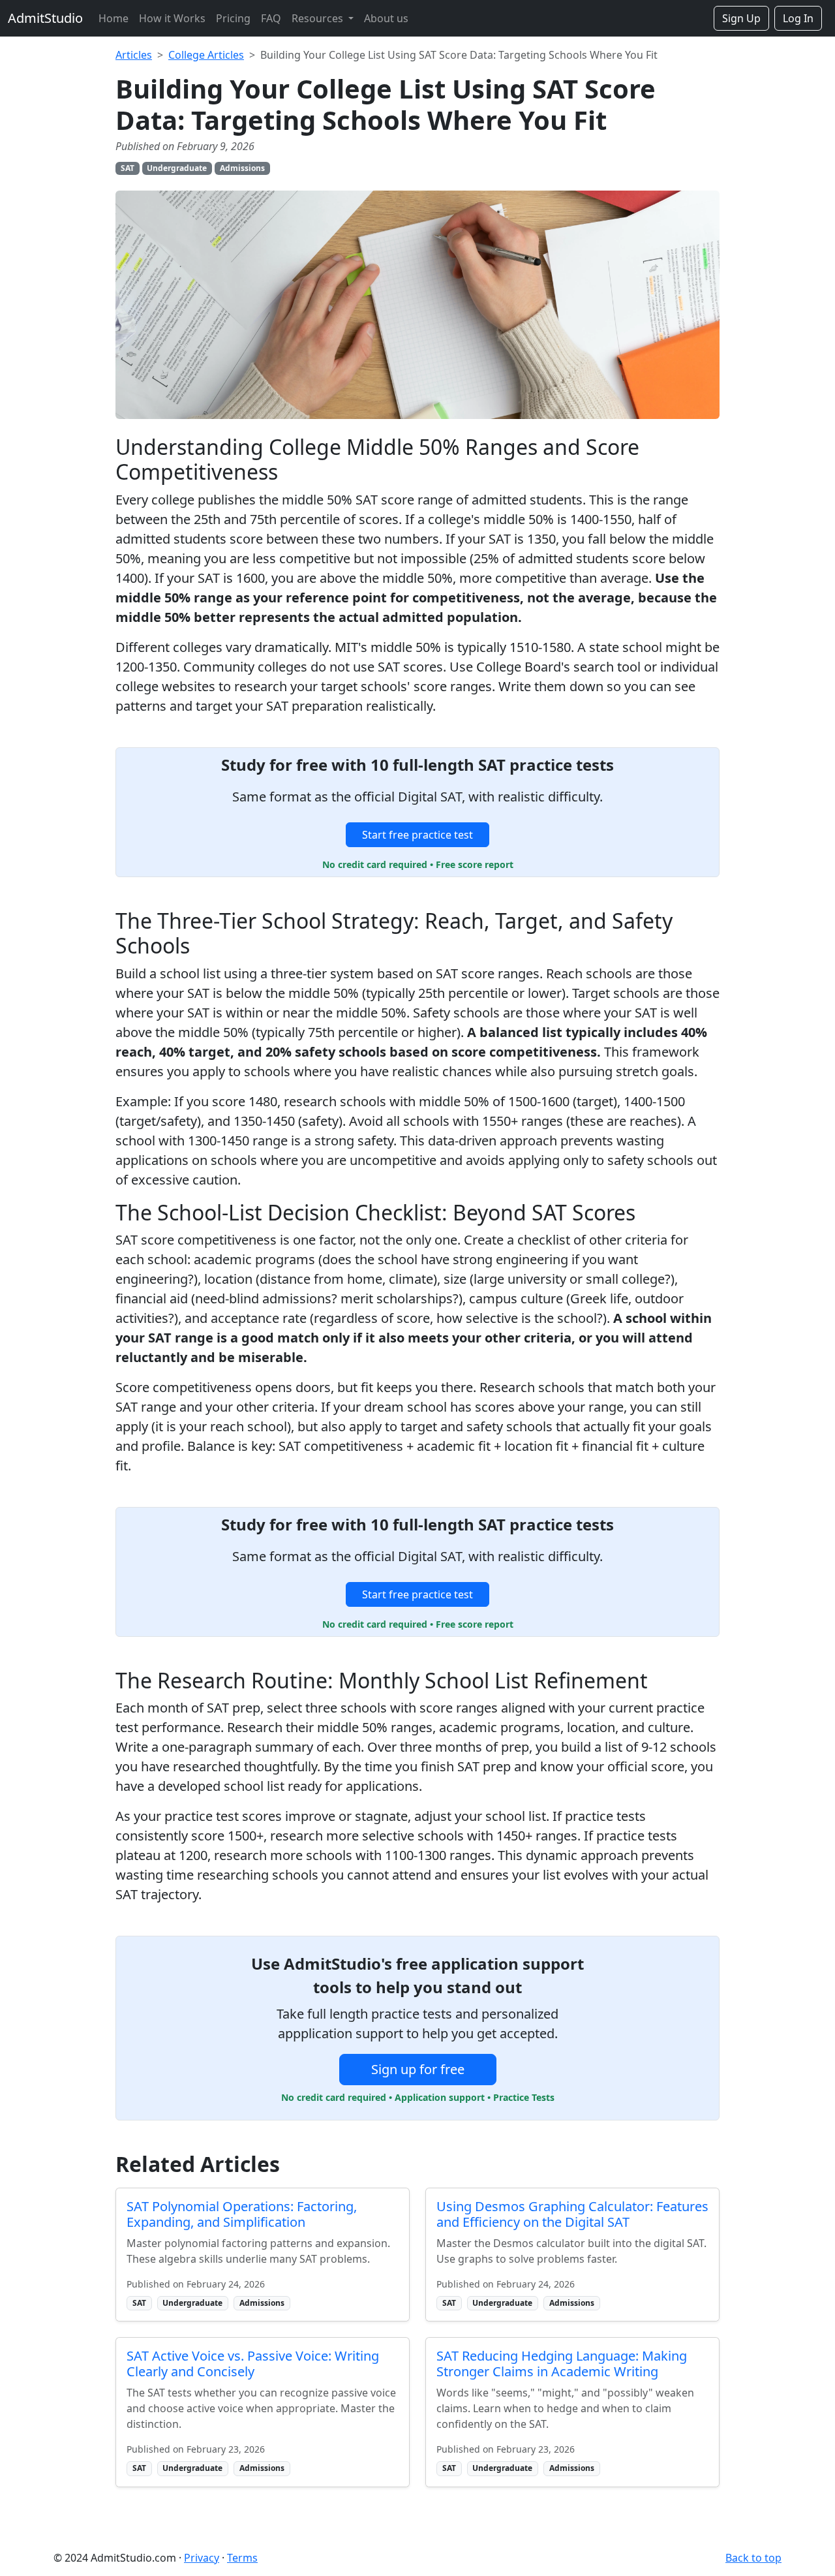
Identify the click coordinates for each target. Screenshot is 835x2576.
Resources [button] (319, 18)
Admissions (242, 168)
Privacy (202, 2558)
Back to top (753, 2558)
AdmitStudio (45, 18)
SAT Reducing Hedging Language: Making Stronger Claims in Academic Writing (562, 2364)
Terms (242, 2558)
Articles (134, 55)
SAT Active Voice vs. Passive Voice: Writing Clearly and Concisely (253, 2364)
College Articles (206, 55)
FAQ (271, 18)
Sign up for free (418, 2069)
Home (114, 18)
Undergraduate (177, 168)
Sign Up (741, 18)
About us (386, 18)
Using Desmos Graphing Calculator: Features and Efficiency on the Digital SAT (572, 2214)
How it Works (172, 18)
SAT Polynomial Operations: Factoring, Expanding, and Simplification (242, 2214)
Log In (798, 18)
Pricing (233, 18)
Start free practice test (417, 835)
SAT (128, 168)
